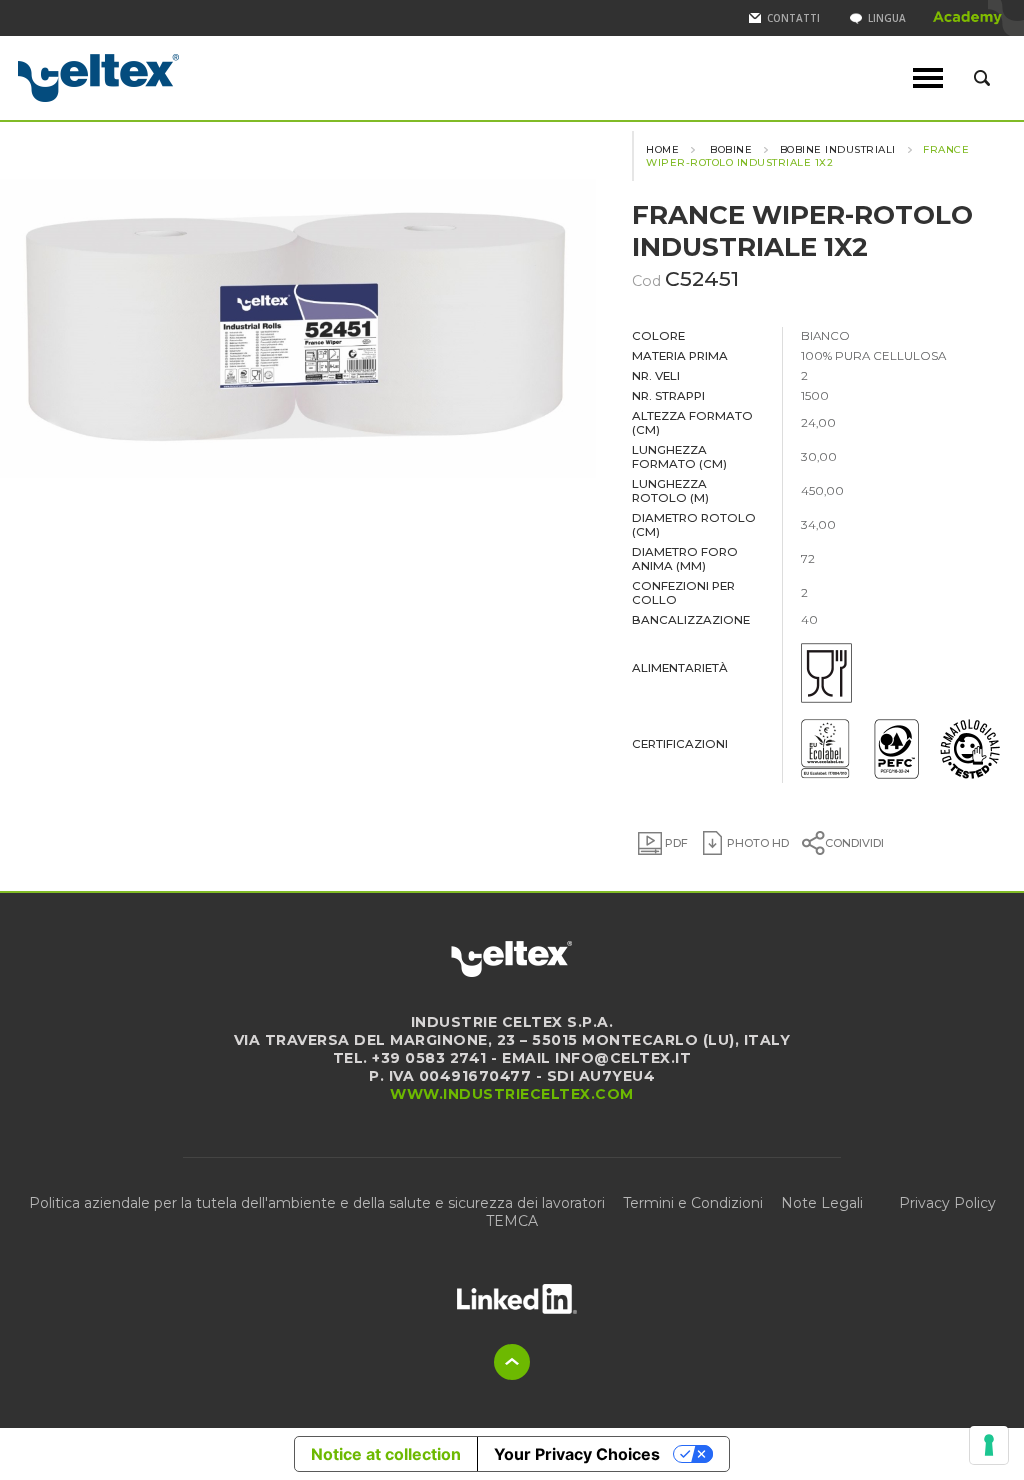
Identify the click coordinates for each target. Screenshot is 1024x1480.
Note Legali (822, 1203)
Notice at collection (386, 1454)
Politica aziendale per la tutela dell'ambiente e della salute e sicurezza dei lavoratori (317, 1203)
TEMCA (512, 1221)
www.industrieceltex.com (512, 1094)
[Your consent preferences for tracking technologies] (989, 1445)
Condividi (854, 843)
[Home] (165, 78)
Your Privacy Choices (577, 1454)
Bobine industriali (838, 149)
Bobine (730, 149)
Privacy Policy (947, 1203)
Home (662, 149)
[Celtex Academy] (968, 18)
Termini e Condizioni (693, 1203)
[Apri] (517, 1298)
